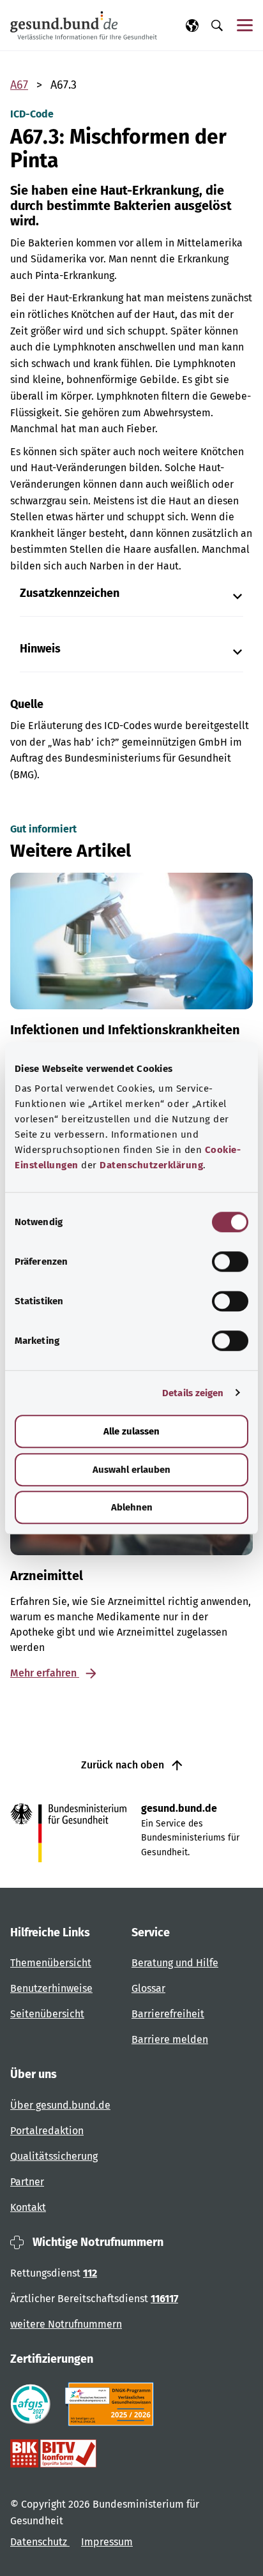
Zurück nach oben (124, 1765)
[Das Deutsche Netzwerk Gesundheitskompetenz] (112, 2404)
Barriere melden (170, 2039)
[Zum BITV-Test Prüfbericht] (53, 2453)
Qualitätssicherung (54, 2156)
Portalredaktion (47, 2131)
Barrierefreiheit (168, 2014)
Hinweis (40, 649)
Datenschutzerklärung (151, 1165)
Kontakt (28, 2207)
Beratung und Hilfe (175, 1963)
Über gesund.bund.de (60, 2105)
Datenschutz (40, 2542)
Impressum (107, 2542)
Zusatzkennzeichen (70, 593)
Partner (27, 2182)
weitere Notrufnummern (66, 2324)
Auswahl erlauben (131, 1470)
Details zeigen (193, 1393)
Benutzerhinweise (51, 1988)
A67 (19, 85)
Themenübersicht (51, 1963)
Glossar (148, 1988)
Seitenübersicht (47, 2014)
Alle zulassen (131, 1431)
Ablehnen (132, 1507)
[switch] (230, 1262)
